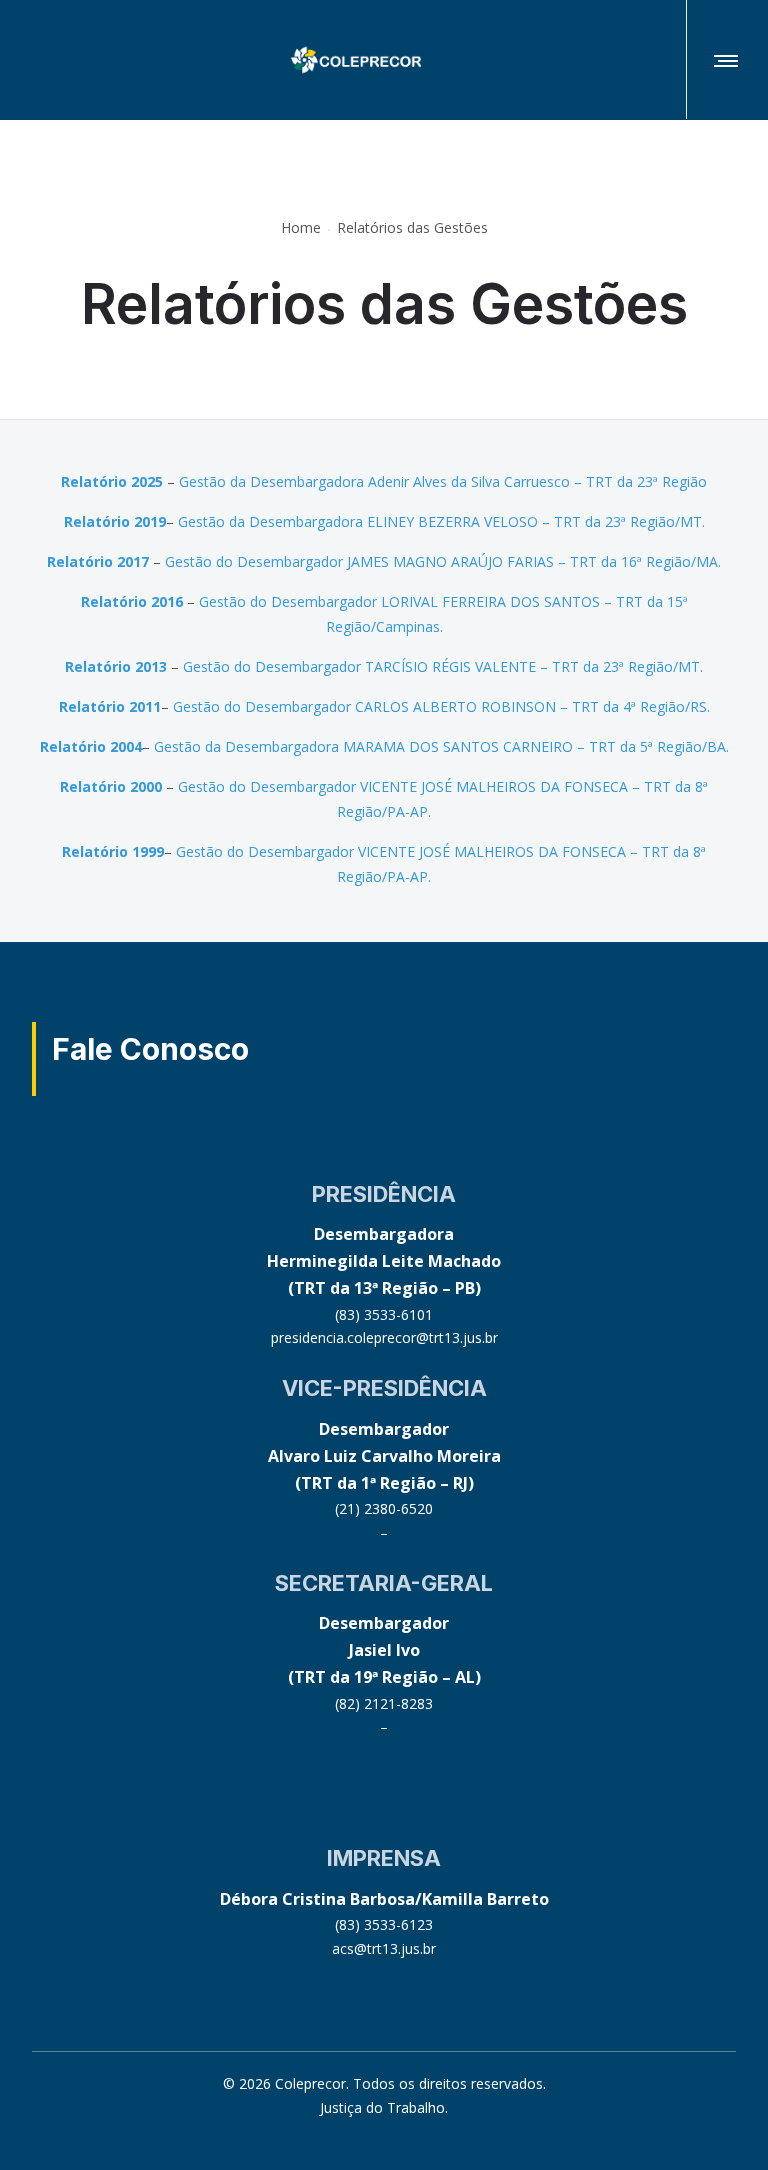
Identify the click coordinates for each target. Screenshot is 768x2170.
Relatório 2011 (110, 706)
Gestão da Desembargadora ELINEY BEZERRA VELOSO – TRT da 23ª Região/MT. (441, 521)
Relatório (97, 521)
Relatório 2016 (132, 601)
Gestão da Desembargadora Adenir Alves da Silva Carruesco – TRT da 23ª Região (443, 481)
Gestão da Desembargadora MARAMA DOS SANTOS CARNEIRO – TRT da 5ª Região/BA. (441, 746)
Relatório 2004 (91, 746)
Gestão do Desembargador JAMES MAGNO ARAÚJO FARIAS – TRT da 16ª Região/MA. (443, 561)
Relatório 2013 (116, 666)
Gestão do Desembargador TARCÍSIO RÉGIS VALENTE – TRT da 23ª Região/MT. (443, 666)
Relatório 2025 (112, 481)
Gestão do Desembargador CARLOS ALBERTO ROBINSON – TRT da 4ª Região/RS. (441, 706)
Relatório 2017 (98, 561)
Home (301, 228)
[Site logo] (356, 60)
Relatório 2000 (111, 786)
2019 (148, 521)
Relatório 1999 (113, 851)
